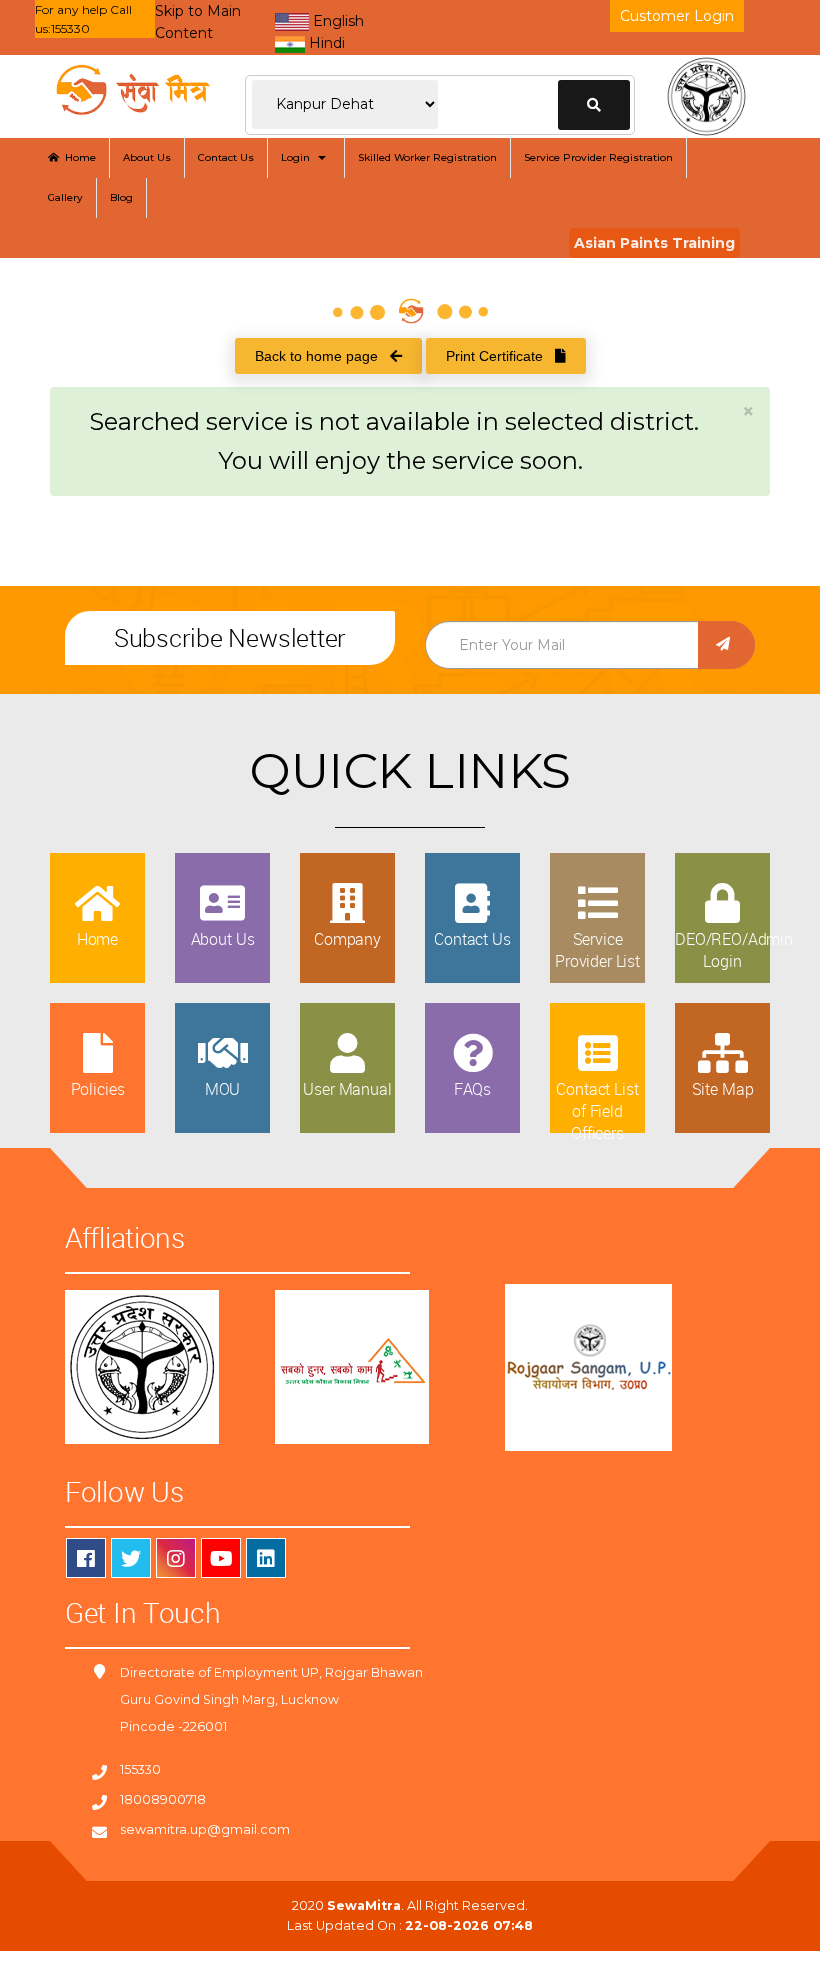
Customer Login (677, 16)
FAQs (472, 1089)
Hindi (325, 43)
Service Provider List (597, 950)
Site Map (723, 1089)
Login (298, 157)
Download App (67, 1962)
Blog (121, 197)
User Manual (347, 1089)
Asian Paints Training (654, 243)
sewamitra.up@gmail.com (205, 1829)
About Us (147, 157)
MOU (223, 1089)
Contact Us (226, 157)
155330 (140, 1769)
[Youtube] (221, 1558)
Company (347, 939)
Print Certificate (500, 356)
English (336, 21)
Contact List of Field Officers (597, 1111)
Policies (98, 1089)
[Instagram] (176, 1558)
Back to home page (322, 356)
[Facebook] (86, 1558)
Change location (594, 105)
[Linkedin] (266, 1558)
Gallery (65, 197)
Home (77, 157)
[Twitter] (131, 1558)
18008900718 (163, 1799)
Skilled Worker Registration (427, 157)
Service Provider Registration (598, 157)
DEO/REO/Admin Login (734, 950)
